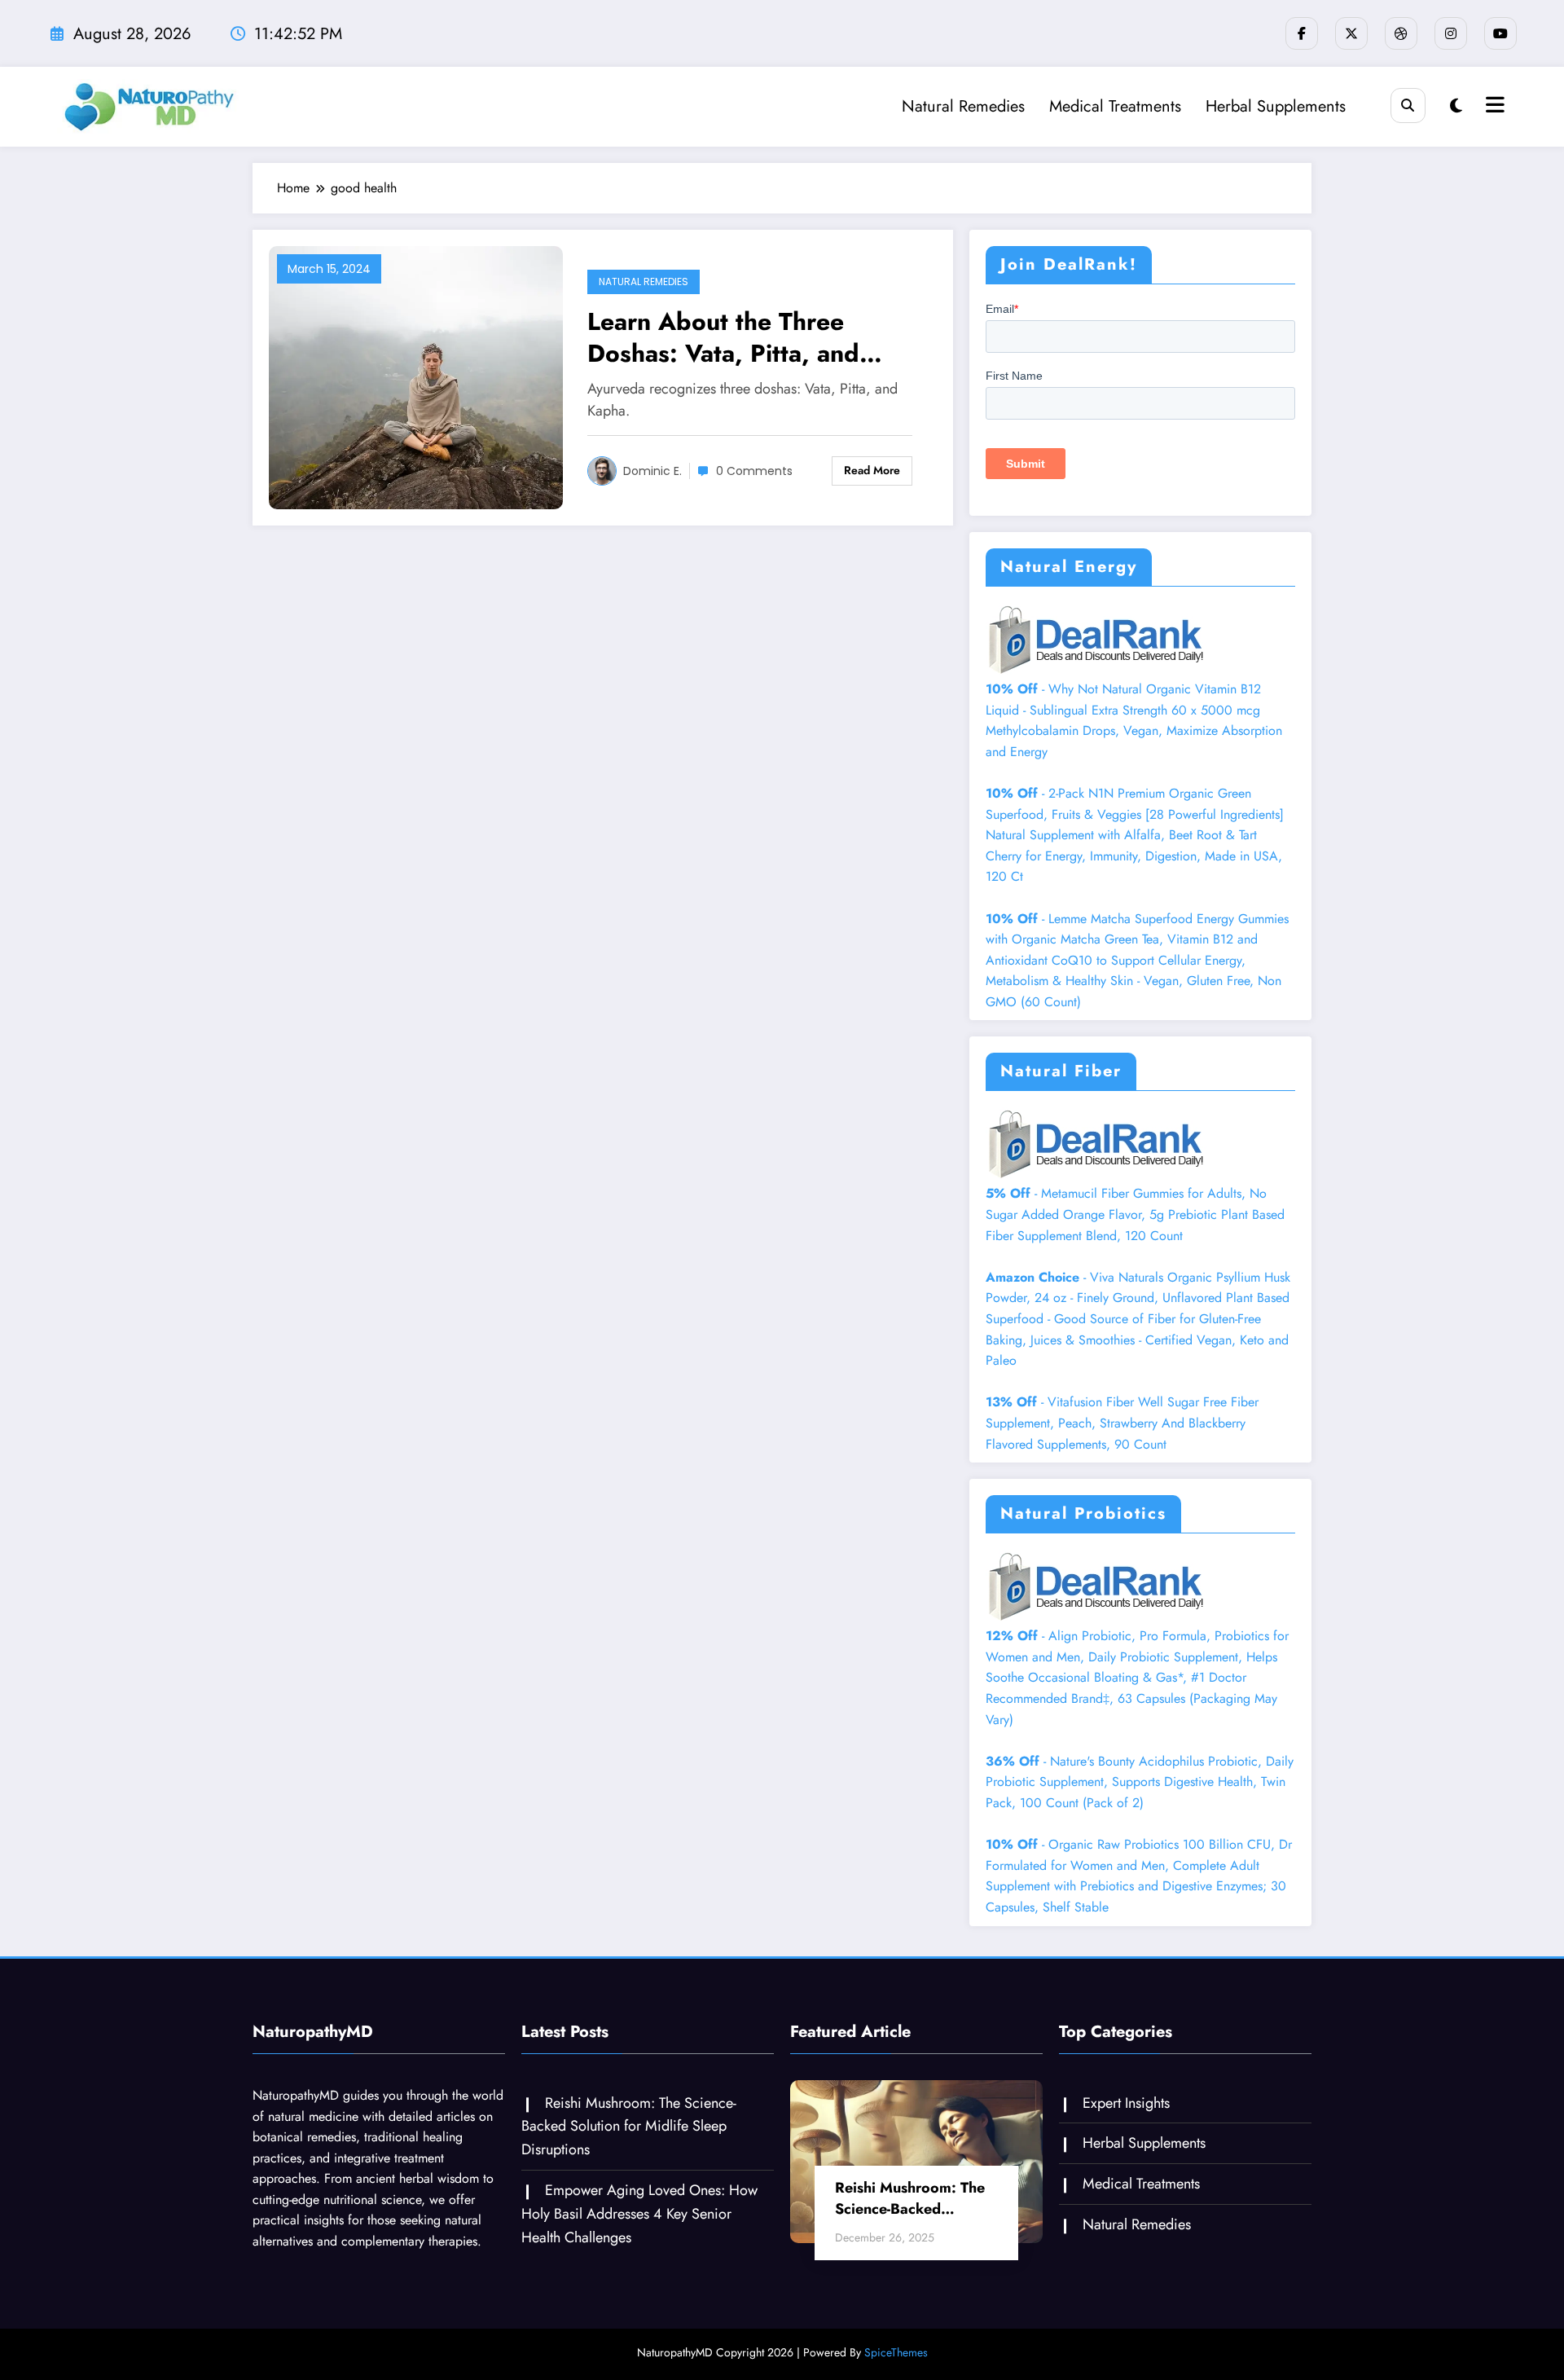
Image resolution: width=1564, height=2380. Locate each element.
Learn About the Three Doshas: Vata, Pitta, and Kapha (723, 337)
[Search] (1408, 106)
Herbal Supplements (1276, 106)
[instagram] (1451, 33)
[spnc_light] (1456, 106)
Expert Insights (1126, 2103)
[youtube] (1500, 33)
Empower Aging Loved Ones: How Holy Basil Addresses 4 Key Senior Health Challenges (639, 2214)
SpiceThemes (896, 2352)
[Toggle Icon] (1493, 107)
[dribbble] (1401, 33)
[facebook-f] (1302, 33)
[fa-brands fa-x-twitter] (1351, 33)
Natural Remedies (963, 106)
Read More (872, 470)
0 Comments (754, 471)
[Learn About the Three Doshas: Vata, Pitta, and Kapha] (416, 376)
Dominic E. (652, 471)
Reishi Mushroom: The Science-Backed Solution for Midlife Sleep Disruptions (629, 2127)
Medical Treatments (1115, 106)
